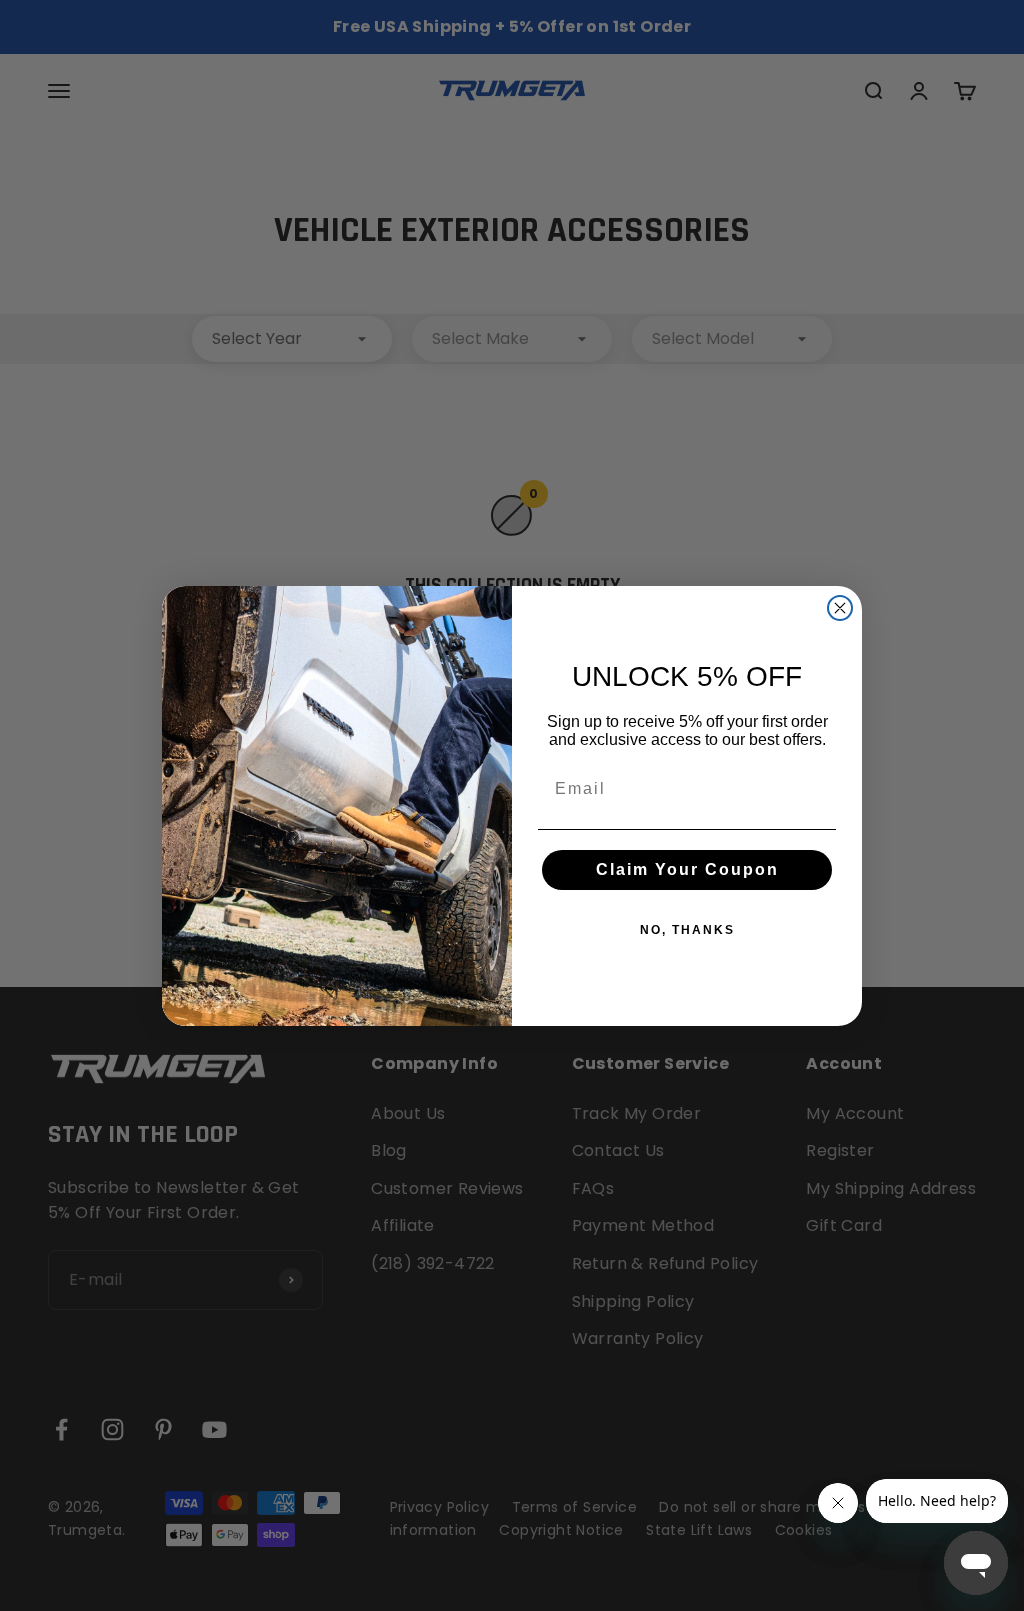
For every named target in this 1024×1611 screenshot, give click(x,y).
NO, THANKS (687, 930)
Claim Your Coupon (687, 869)
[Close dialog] (840, 608)
